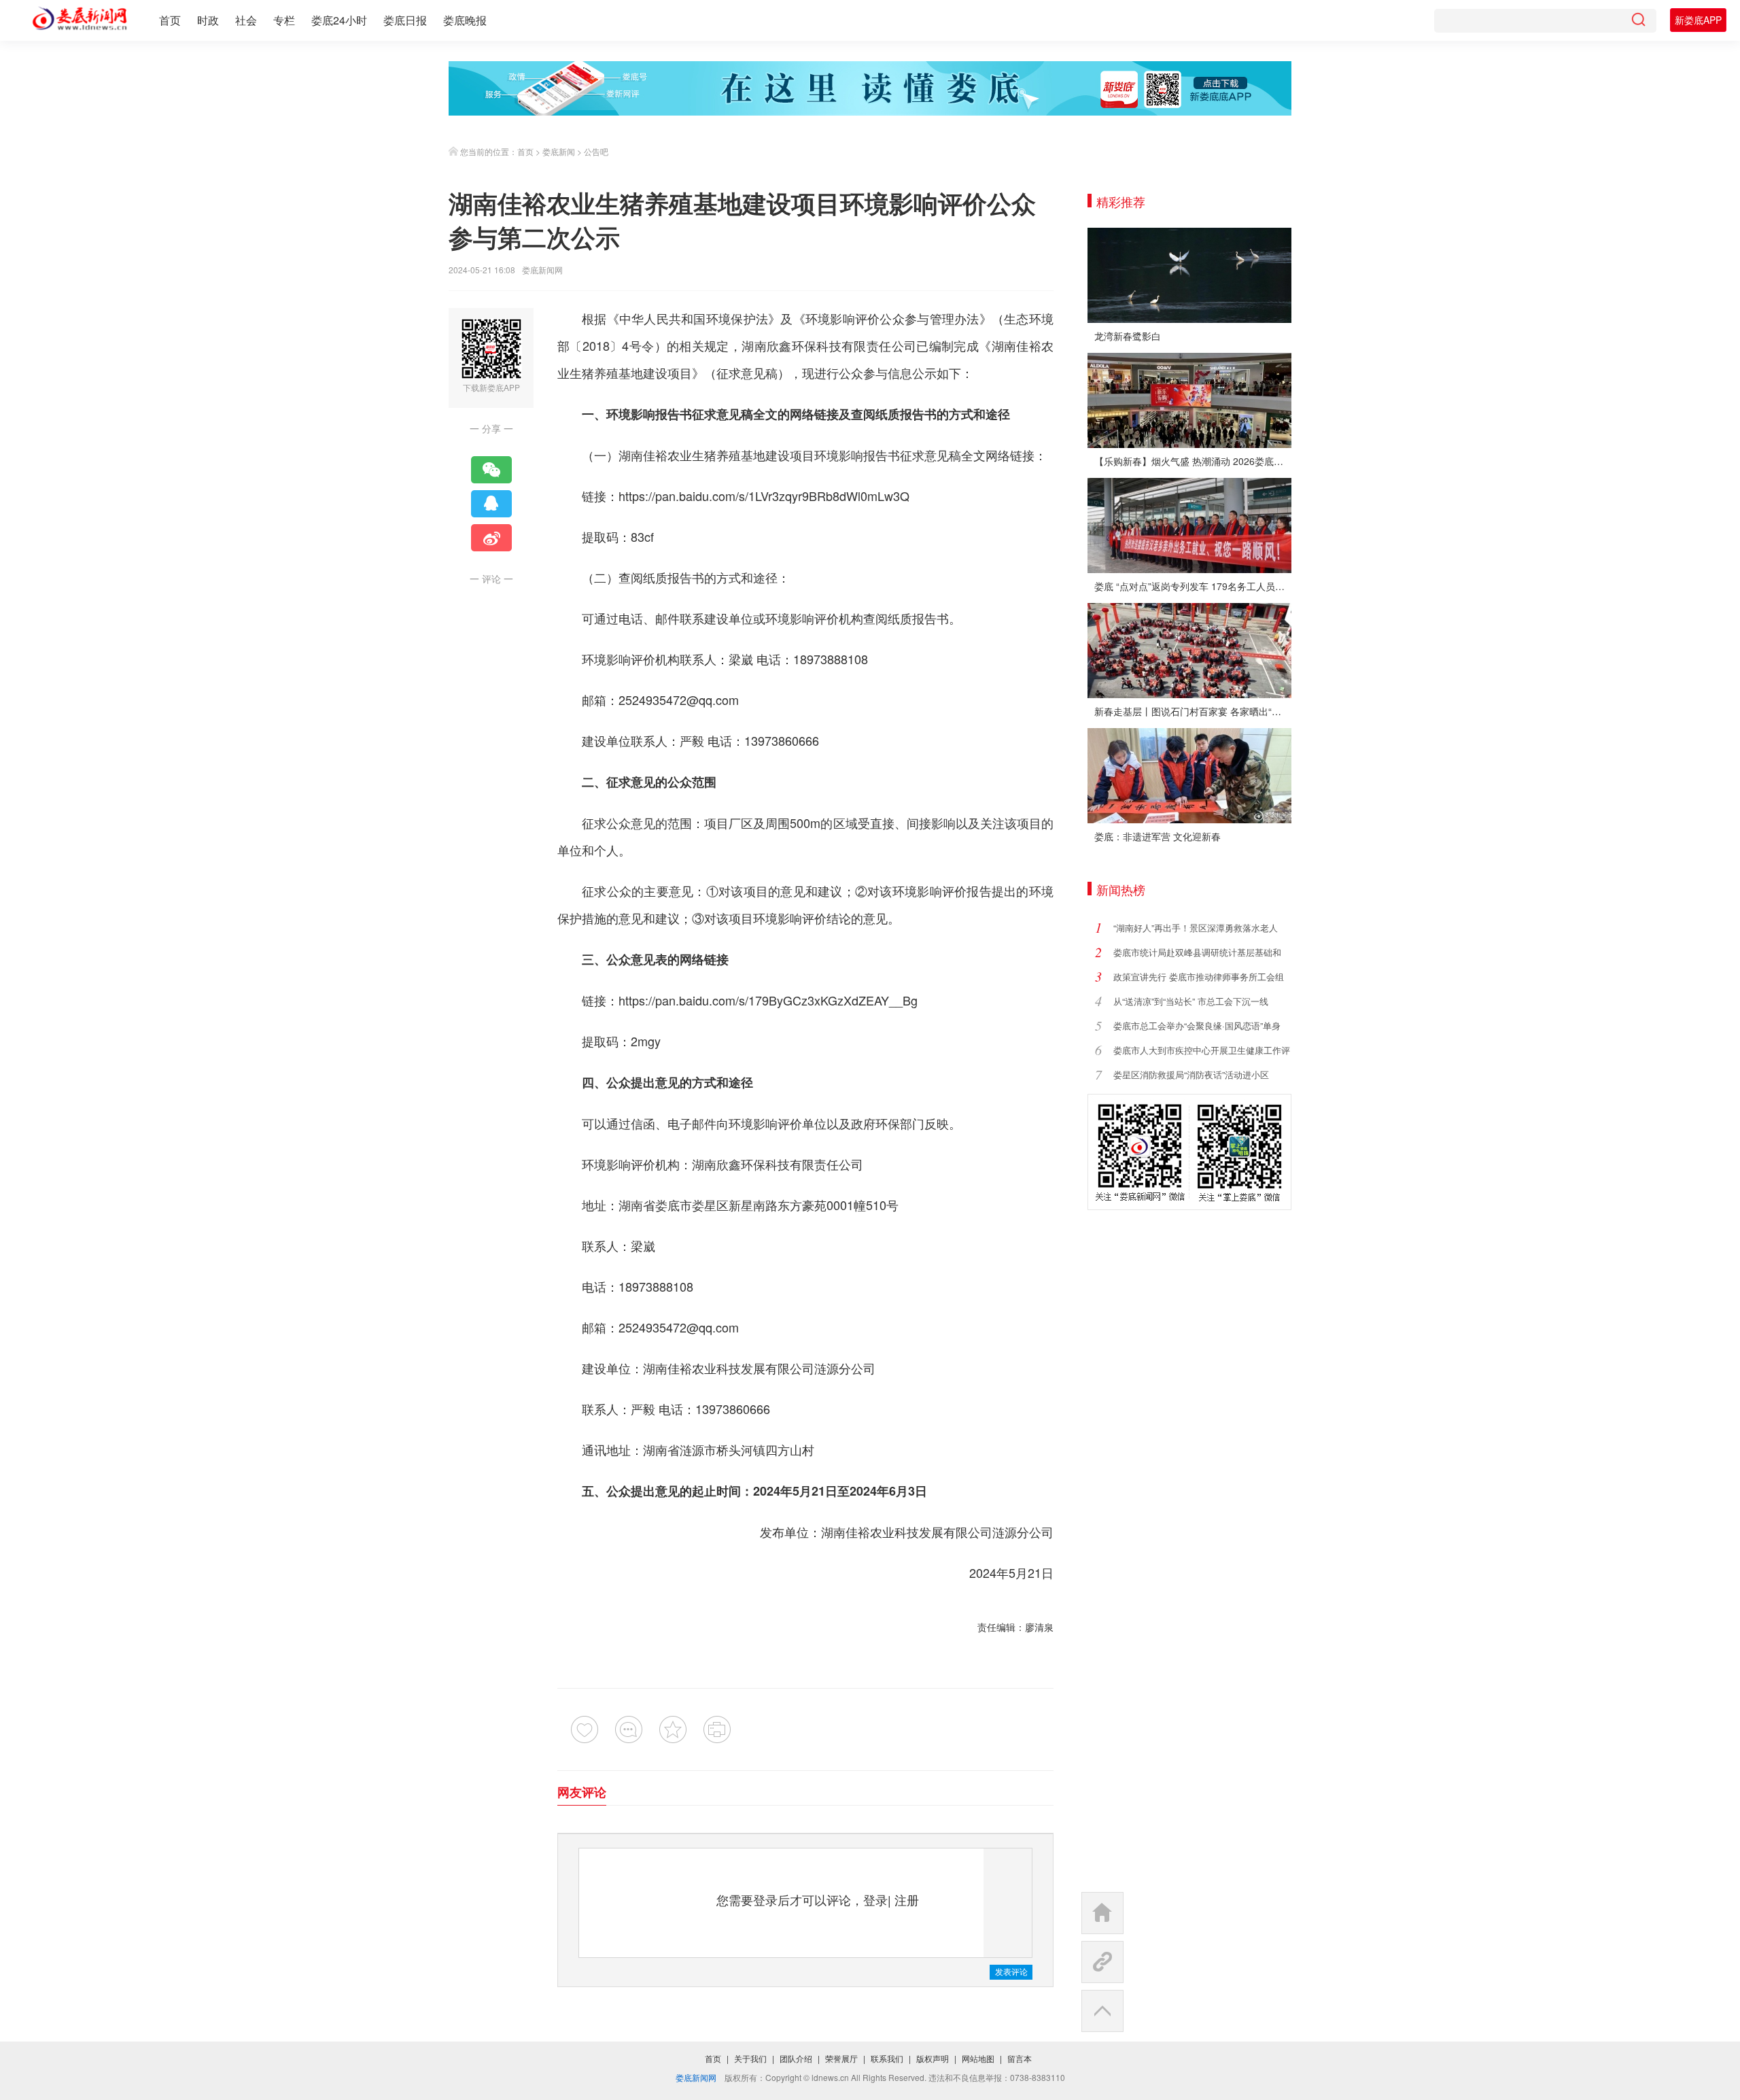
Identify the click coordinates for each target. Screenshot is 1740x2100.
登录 (875, 1899)
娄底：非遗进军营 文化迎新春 (1158, 836)
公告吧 (596, 151)
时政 (208, 20)
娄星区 (710, 1205)
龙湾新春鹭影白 (1128, 336)
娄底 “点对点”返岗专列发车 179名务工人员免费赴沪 (1193, 586)
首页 (170, 20)
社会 (246, 20)
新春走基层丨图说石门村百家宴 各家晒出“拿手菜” (1193, 711)
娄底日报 (405, 20)
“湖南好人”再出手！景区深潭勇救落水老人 (1196, 928)
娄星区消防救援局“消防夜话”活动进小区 (1191, 1074)
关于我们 (750, 2058)
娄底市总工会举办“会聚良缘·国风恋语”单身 (1197, 1026)
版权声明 (933, 2058)
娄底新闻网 (542, 270)
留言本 (1020, 2058)
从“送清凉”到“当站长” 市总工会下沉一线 (1191, 1001)
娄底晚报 (465, 20)
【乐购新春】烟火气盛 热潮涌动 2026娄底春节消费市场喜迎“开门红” (1193, 461)
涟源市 (698, 1449)
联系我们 (887, 2058)
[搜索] (1638, 21)
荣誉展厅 (841, 2058)
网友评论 (582, 1792)
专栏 (284, 20)
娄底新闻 (559, 151)
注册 (907, 1899)
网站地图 (978, 2058)
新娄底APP (1698, 20)
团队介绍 (796, 2058)
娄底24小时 (339, 20)
